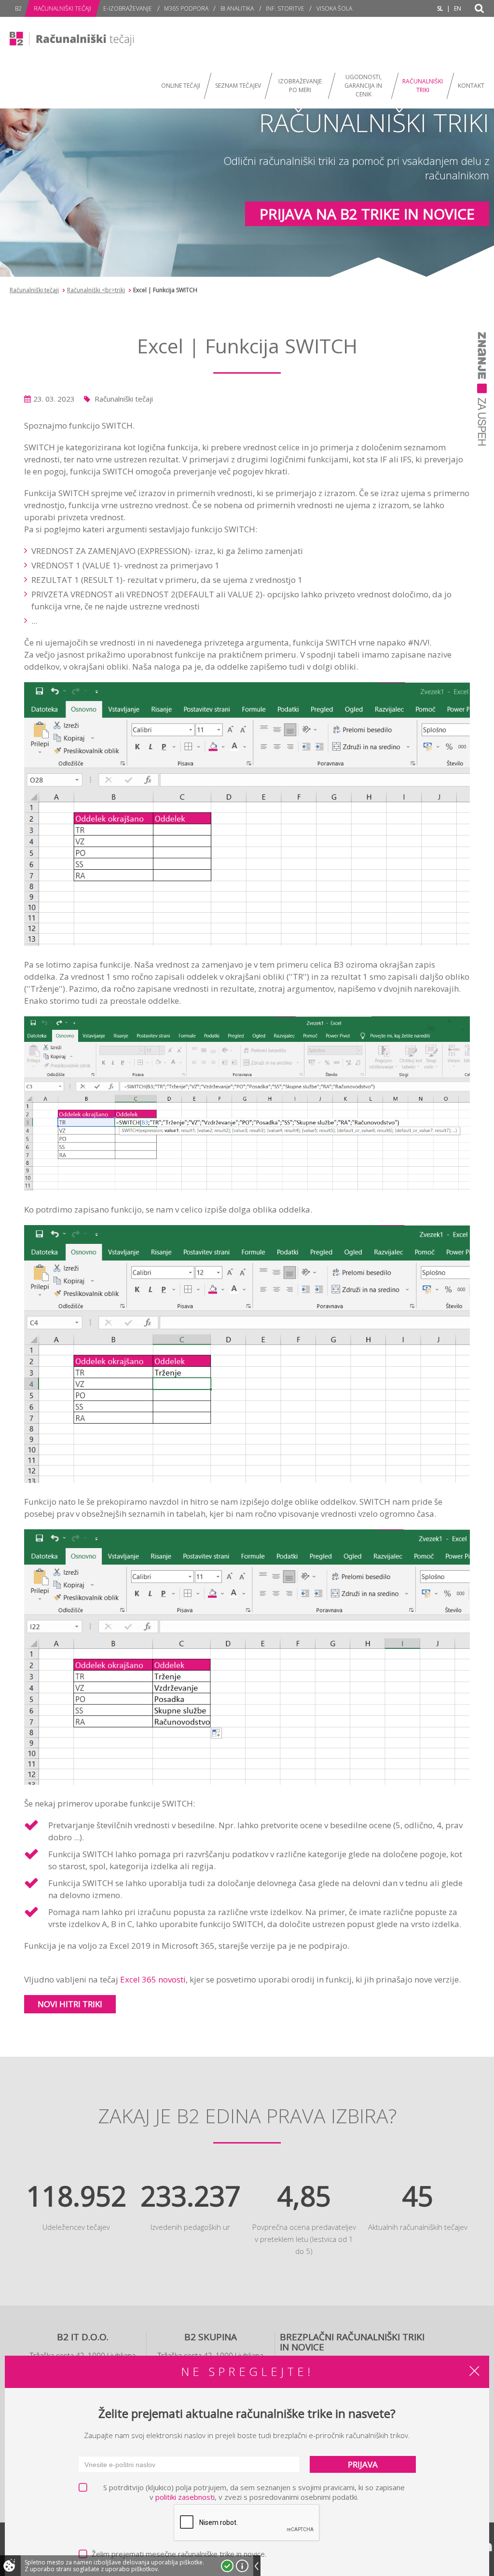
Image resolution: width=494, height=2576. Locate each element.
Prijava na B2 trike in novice (367, 214)
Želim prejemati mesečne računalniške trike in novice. (179, 2554)
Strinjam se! (227, 2566)
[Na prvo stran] (75, 39)
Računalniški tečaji (34, 290)
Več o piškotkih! (242, 2566)
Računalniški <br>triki (96, 290)
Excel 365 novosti (153, 1979)
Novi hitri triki (70, 2004)
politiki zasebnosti (185, 2497)
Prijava (363, 2464)
